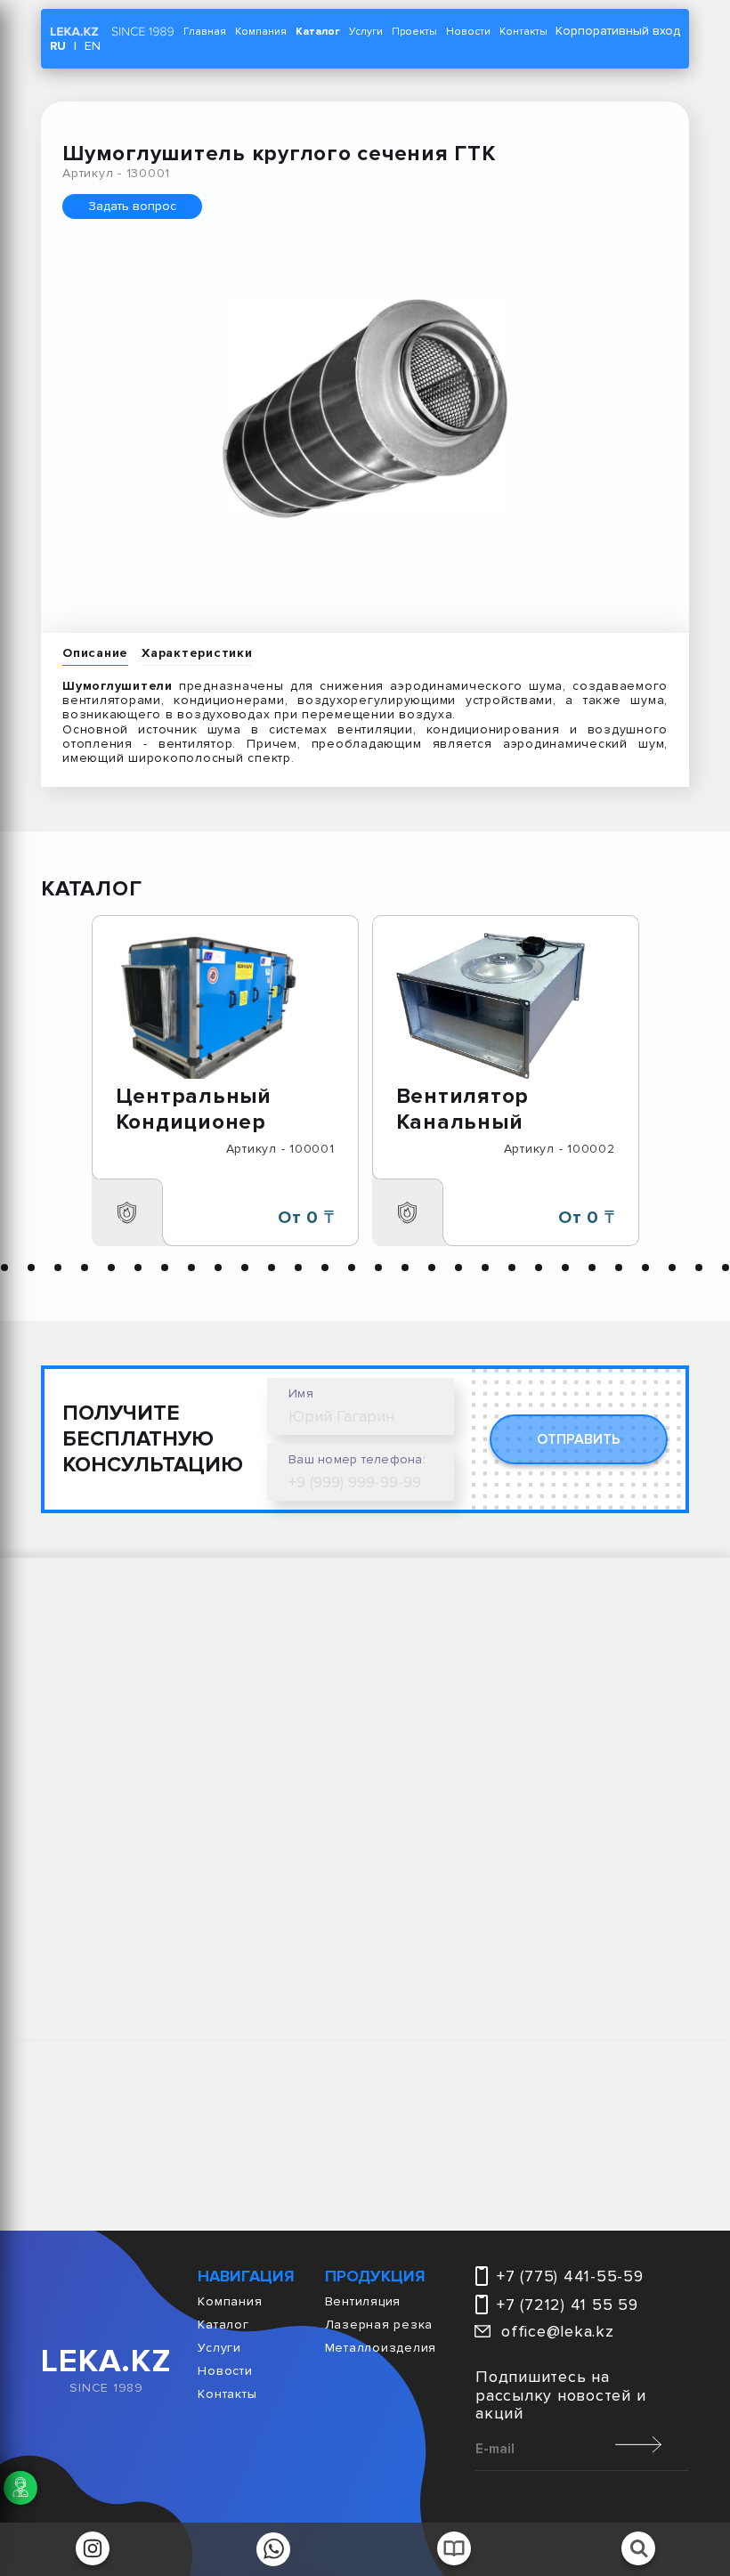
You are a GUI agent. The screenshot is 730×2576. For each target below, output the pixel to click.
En (93, 46)
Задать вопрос (132, 206)
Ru (58, 46)
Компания (261, 32)
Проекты (414, 32)
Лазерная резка (379, 2325)
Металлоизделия (381, 2348)
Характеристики (197, 653)
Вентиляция (363, 2302)
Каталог (318, 32)
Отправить (579, 1439)
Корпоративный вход (618, 31)
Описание (95, 653)
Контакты (523, 32)
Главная (205, 32)
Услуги (366, 32)
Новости (468, 32)
